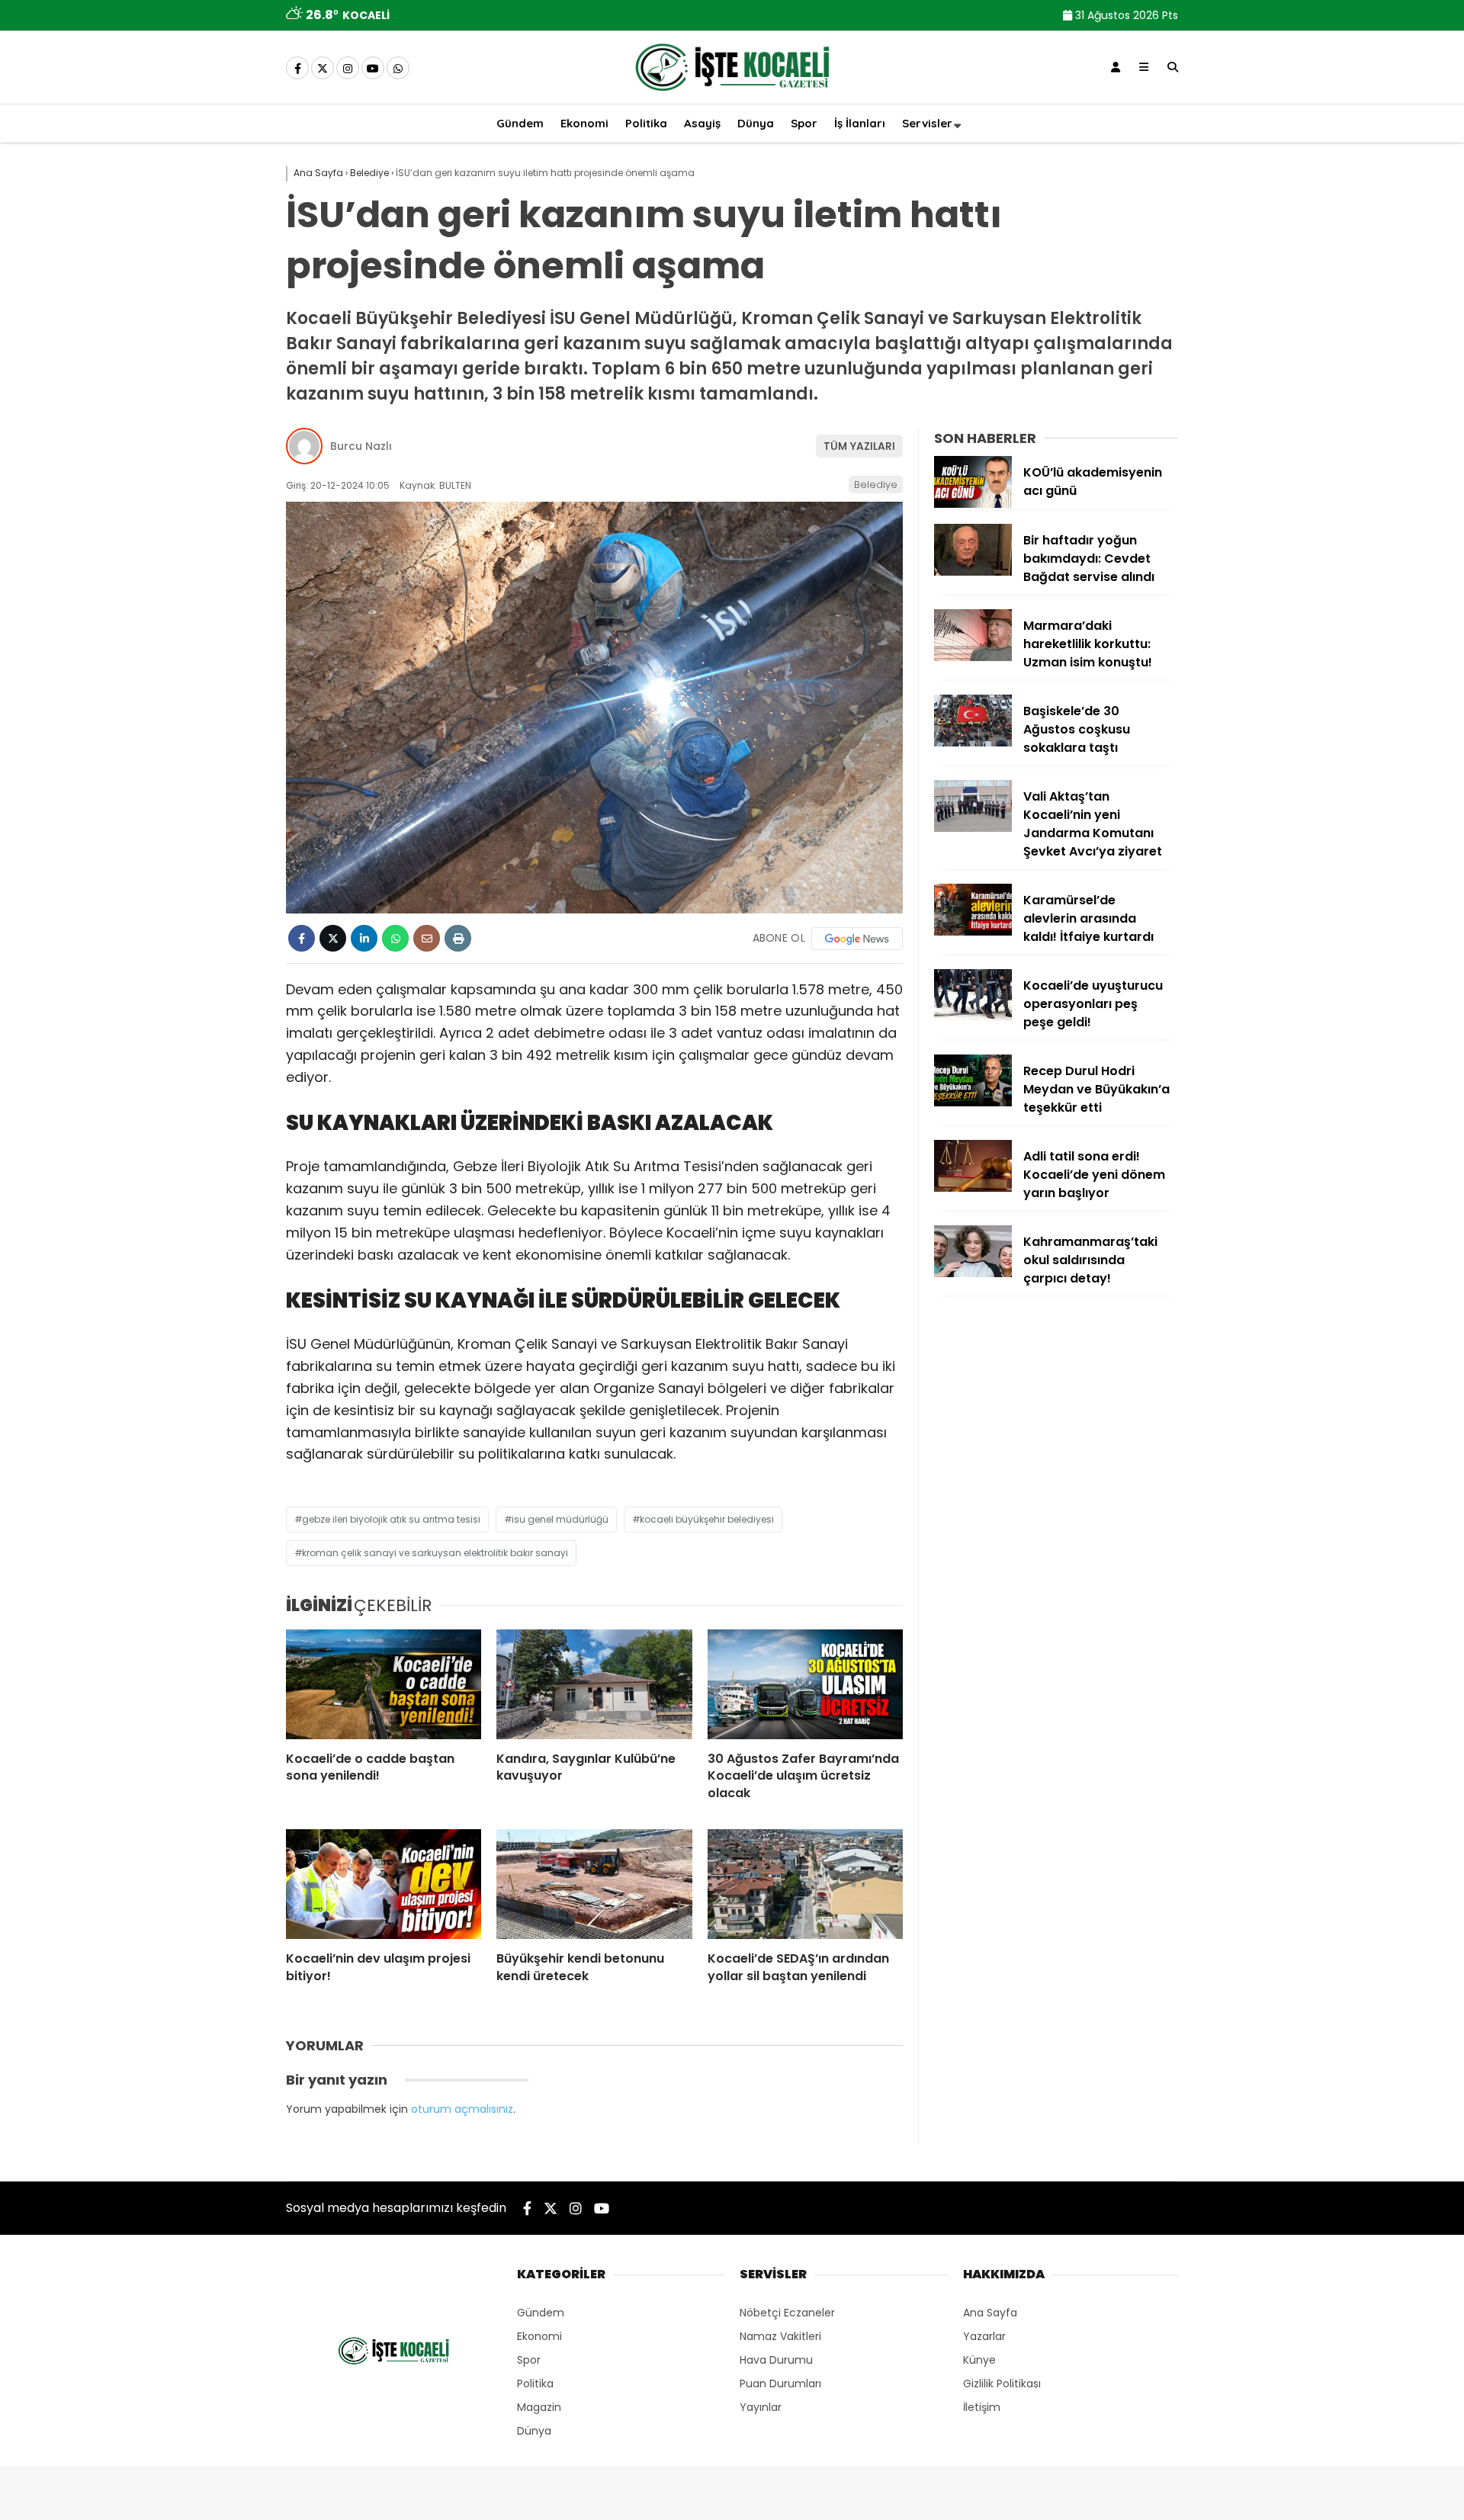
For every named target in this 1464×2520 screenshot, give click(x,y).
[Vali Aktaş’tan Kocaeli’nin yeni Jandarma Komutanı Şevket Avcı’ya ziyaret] (973, 828)
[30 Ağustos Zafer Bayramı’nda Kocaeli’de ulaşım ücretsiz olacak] (805, 1684)
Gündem (520, 123)
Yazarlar (984, 2336)
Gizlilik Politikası (1002, 2384)
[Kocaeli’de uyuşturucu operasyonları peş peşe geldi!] (973, 1017)
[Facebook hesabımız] (297, 69)
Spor (804, 123)
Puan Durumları (780, 2384)
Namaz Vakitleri (780, 2336)
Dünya (756, 123)
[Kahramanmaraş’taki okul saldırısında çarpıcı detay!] (973, 1273)
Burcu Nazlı (361, 446)
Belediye (876, 485)
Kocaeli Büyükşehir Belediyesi (707, 1519)
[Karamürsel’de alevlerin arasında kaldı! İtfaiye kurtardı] (973, 932)
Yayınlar (761, 2407)
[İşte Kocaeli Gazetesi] (732, 94)
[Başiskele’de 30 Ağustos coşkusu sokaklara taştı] (973, 743)
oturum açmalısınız (462, 2109)
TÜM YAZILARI (859, 446)
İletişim (982, 2407)
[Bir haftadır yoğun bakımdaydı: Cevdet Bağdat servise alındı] (973, 572)
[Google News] (857, 939)
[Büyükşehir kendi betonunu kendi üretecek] (594, 1884)
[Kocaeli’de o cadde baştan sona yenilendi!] (384, 1684)
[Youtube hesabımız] (373, 69)
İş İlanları (860, 123)
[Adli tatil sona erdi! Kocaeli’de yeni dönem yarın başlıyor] (973, 1188)
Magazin (539, 2407)
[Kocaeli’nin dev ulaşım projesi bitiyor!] (384, 1884)
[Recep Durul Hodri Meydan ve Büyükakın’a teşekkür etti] (973, 1103)
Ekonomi (584, 123)
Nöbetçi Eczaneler (787, 2313)
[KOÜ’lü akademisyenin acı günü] (973, 504)
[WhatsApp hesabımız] (398, 69)
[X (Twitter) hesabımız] (323, 69)
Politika (646, 123)
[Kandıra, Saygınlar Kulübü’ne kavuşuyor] (594, 1684)
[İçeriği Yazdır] (458, 938)
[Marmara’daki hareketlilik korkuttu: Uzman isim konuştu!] (973, 657)
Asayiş (702, 123)
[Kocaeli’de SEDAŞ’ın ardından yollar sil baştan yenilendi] (805, 1884)
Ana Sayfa (990, 2313)
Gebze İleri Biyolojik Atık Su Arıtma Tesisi (391, 1519)
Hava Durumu (776, 2360)
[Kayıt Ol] (1116, 67)
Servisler (927, 123)
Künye (979, 2360)
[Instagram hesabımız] (348, 69)
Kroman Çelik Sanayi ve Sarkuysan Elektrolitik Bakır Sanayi (435, 1553)
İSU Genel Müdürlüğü (560, 1519)
